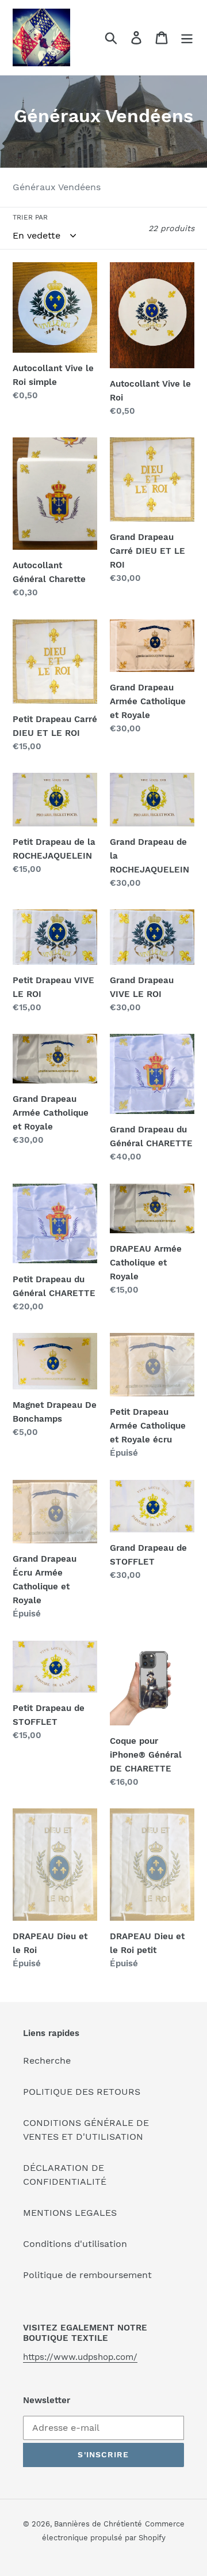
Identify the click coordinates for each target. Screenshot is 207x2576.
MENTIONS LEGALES (70, 2213)
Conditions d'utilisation (75, 2244)
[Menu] (187, 38)
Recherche (47, 2061)
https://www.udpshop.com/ (80, 2357)
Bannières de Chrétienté (98, 2524)
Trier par (30, 217)
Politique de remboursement (87, 2275)
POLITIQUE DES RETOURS (82, 2092)
